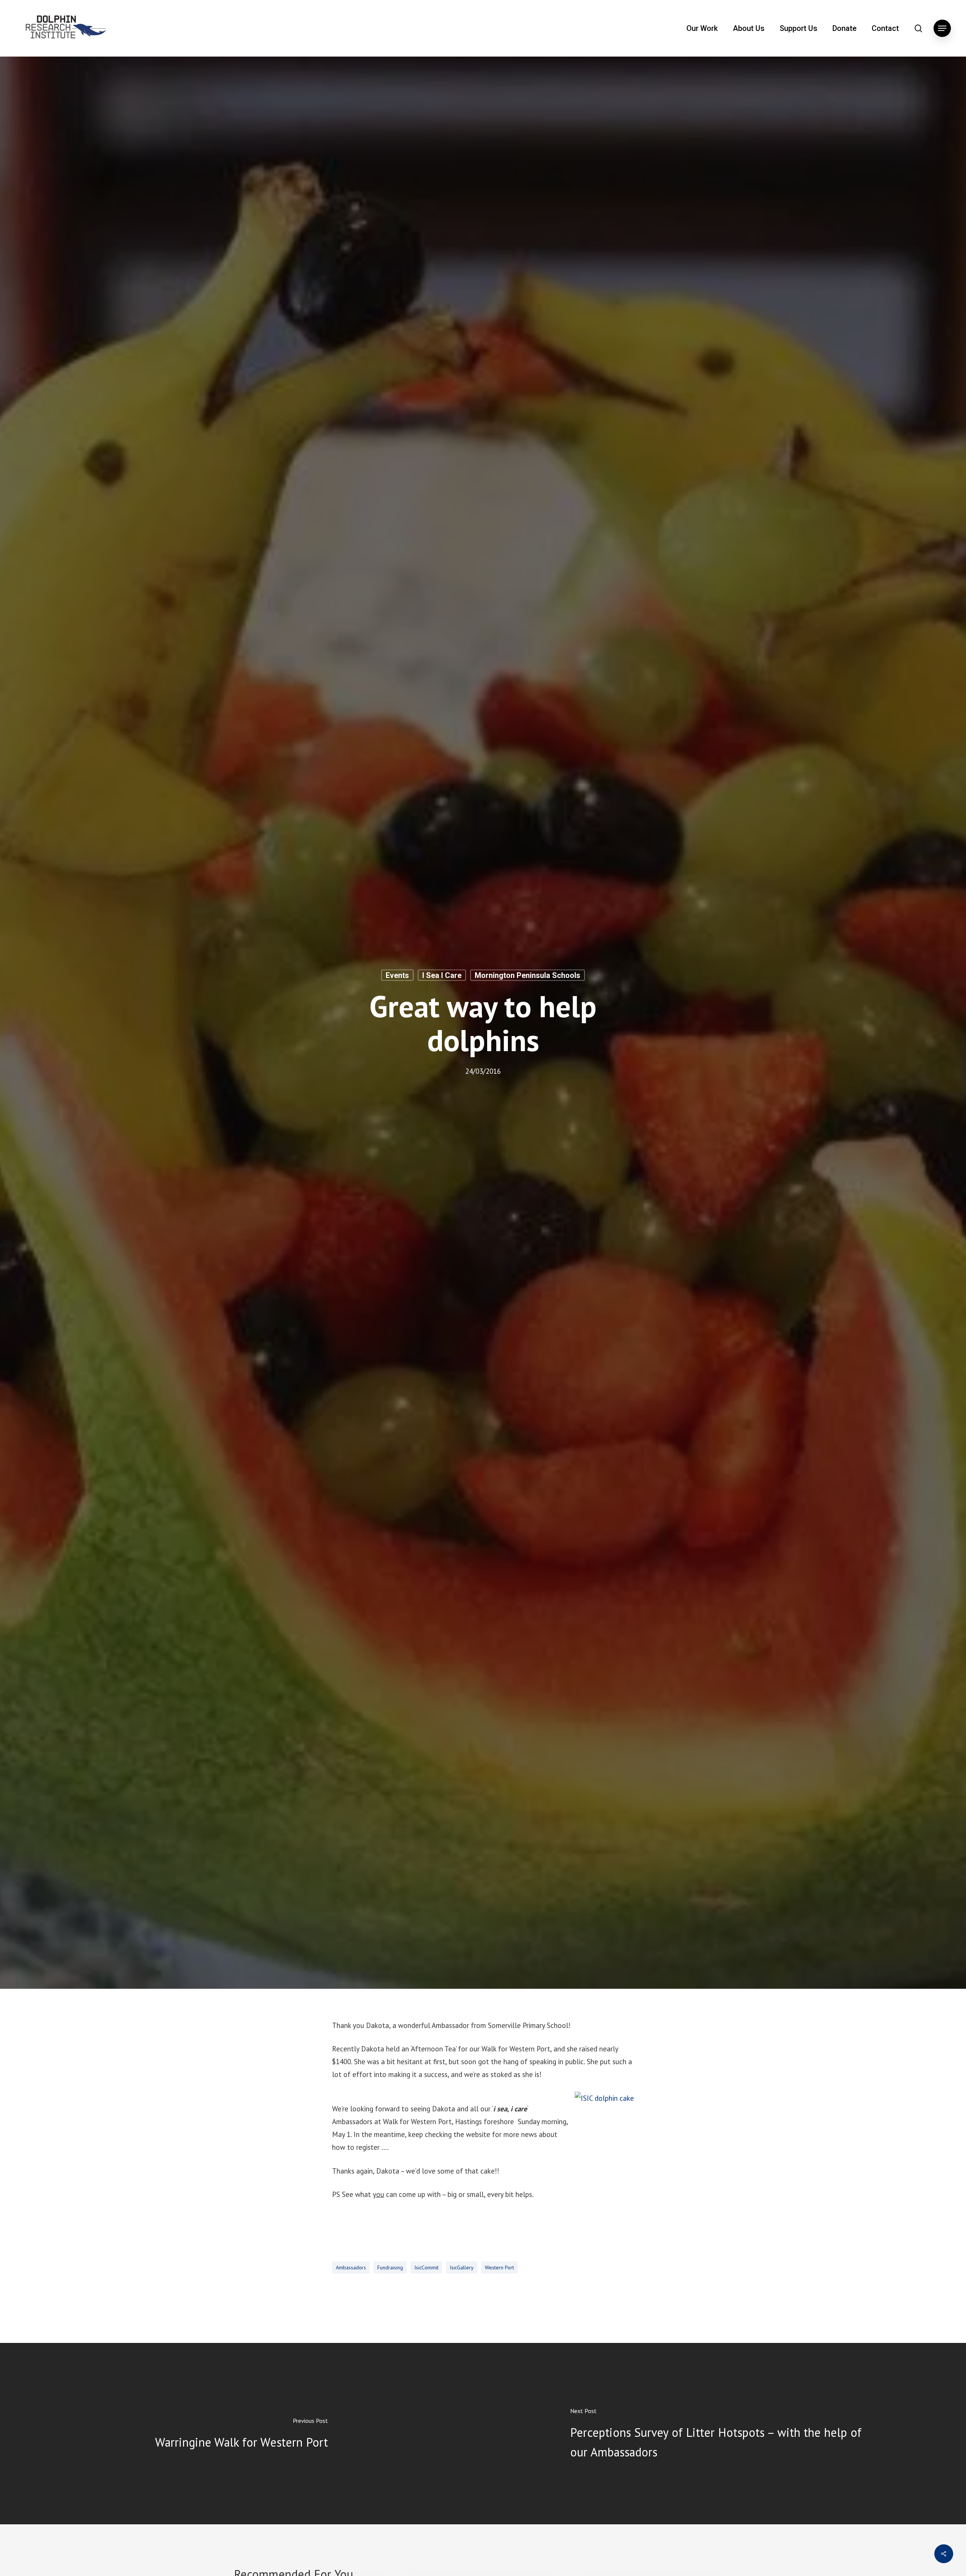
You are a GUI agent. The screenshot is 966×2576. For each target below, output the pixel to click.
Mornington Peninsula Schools (528, 975)
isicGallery (462, 2267)
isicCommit (426, 2267)
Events (397, 975)
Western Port (499, 2267)
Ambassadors (351, 2267)
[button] (942, 28)
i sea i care (442, 975)
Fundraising (390, 2267)
